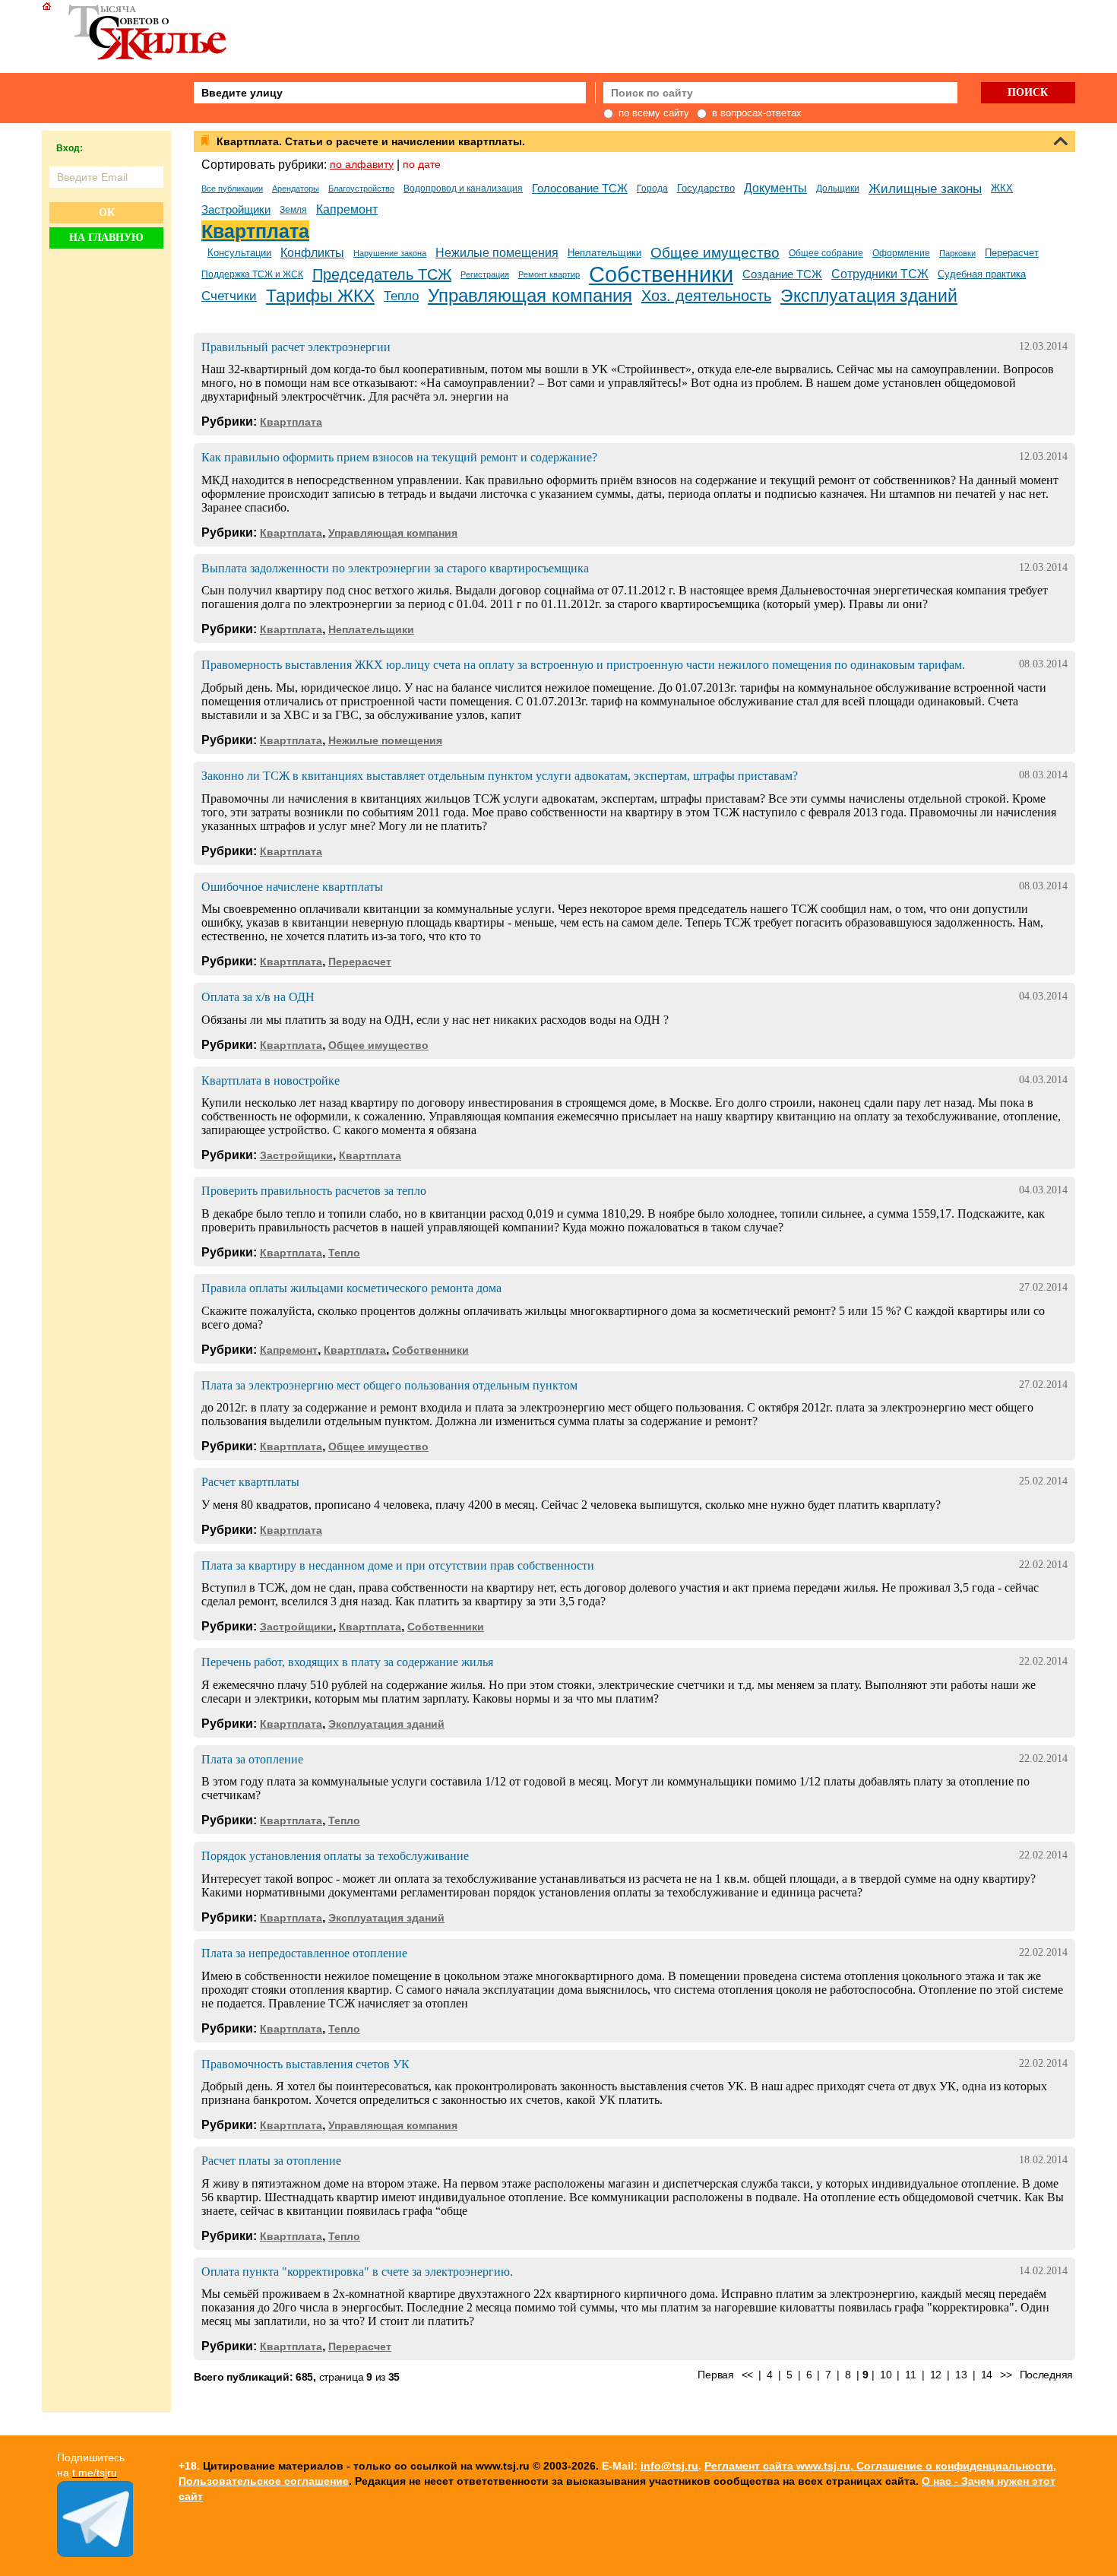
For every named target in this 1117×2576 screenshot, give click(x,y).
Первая (715, 2375)
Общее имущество (715, 253)
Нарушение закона (390, 253)
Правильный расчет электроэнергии (296, 347)
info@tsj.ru (669, 2466)
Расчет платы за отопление (271, 2161)
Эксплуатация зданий (869, 296)
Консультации (239, 253)
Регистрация (485, 274)
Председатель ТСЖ (382, 274)
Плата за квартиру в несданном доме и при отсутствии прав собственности (398, 1565)
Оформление (901, 253)
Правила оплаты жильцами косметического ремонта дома (351, 1288)
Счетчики (229, 296)
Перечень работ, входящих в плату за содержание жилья (347, 1662)
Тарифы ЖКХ (320, 296)
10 (886, 2375)
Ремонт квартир (549, 274)
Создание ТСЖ (782, 274)
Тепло (401, 296)
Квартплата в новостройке (271, 1080)
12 (936, 2375)
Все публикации (232, 189)
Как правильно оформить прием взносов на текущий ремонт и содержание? (399, 457)
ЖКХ (1002, 188)
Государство (706, 188)
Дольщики (838, 189)
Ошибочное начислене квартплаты (292, 887)
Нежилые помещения (497, 253)
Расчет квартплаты (250, 1482)
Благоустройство (361, 189)
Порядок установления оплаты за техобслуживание (335, 1856)
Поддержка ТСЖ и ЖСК (252, 274)
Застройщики (236, 210)
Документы (775, 188)
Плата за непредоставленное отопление (304, 1953)
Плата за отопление (252, 1759)
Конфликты (312, 253)
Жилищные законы (925, 189)
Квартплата (255, 231)
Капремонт (347, 209)
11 (910, 2375)
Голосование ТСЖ (580, 189)
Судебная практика (982, 274)
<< (747, 2375)
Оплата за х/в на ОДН (258, 997)
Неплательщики (604, 253)
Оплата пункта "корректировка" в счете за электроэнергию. (357, 2272)
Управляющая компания (530, 295)
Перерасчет (1012, 253)
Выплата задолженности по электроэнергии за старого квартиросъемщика (395, 568)
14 (987, 2375)
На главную (106, 238)
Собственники (661, 274)
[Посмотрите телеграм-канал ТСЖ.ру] (95, 2553)
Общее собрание (826, 253)
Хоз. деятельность (706, 296)
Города (652, 189)
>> (1006, 2375)
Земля (293, 210)
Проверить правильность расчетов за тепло (314, 1191)
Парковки (957, 253)
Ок (107, 212)
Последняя (1046, 2375)
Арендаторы (296, 189)
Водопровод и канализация (463, 189)
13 (961, 2375)
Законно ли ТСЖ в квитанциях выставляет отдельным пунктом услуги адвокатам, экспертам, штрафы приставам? (500, 776)
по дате (422, 164)
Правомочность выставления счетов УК (305, 2064)
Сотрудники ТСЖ (880, 274)
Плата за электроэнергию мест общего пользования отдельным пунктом (389, 1385)
